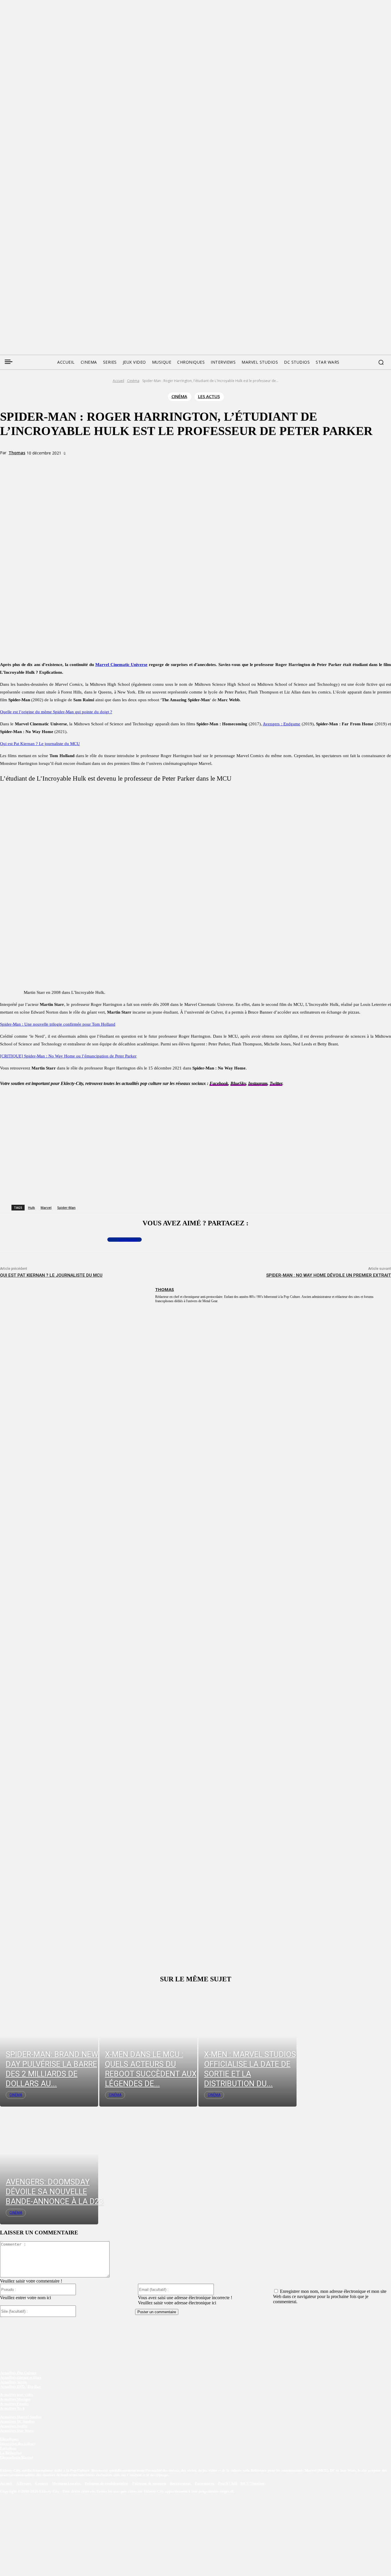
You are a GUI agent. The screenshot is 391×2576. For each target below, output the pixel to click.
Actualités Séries (13, 2382)
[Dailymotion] (48, 285)
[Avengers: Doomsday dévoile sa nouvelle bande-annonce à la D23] (49, 2165)
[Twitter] (15, 285)
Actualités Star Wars (17, 2431)
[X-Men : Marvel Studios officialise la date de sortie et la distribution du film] (247, 2048)
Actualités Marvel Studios (21, 2417)
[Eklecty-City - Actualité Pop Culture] (196, 317)
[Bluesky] (26, 285)
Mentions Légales (67, 2483)
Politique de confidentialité (106, 2483)
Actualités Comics (14, 2404)
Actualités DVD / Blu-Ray (20, 2386)
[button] (381, 362)
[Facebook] (4, 285)
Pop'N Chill (228, 2483)
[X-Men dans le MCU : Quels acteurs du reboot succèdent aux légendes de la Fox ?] (148, 2048)
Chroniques (9, 2439)
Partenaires (205, 2483)
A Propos (24, 2483)
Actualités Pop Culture (18, 2373)
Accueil (119, 381)
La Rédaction (11, 2453)
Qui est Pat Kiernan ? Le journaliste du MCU (51, 1275)
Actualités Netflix (14, 2426)
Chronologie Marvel (17, 2457)
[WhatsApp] (98, 463)
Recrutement (181, 2483)
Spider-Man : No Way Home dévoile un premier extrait (329, 1275)
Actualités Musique (15, 2399)
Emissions (8, 2448)
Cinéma (133, 381)
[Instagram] (37, 285)
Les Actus (209, 396)
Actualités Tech (12, 2408)
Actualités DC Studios (17, 2421)
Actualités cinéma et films (21, 2377)
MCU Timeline (252, 2483)
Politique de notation (149, 2483)
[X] (78, 463)
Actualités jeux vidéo (17, 2395)
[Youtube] (58, 285)
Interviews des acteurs (18, 2443)
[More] (119, 463)
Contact (42, 2483)
